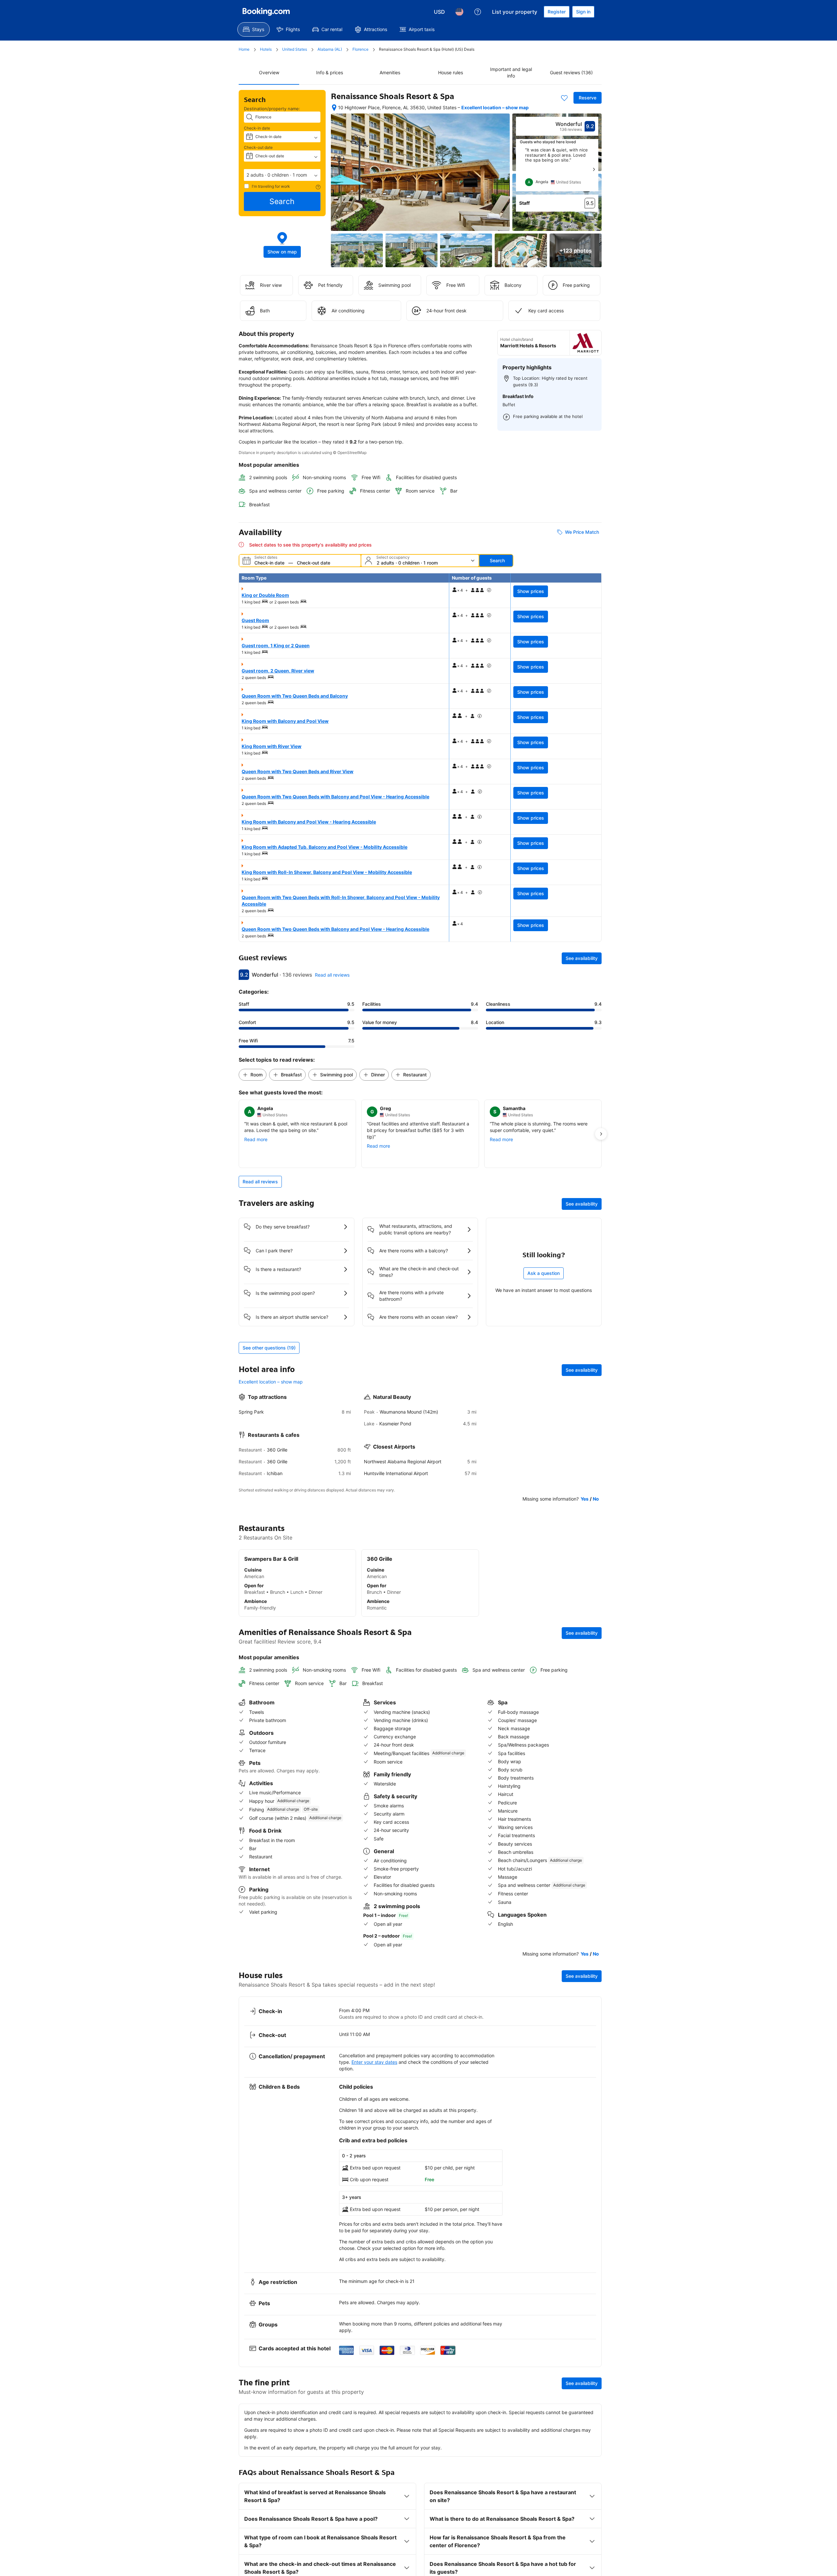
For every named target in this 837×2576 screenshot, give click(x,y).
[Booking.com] (266, 12)
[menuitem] (254, 29)
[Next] (594, 169)
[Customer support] (478, 12)
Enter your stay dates (374, 2062)
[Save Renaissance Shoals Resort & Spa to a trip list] (564, 98)
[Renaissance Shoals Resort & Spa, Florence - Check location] (334, 108)
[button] (282, 175)
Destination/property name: (272, 109)
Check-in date (257, 128)
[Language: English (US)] (459, 12)
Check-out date (258, 147)
